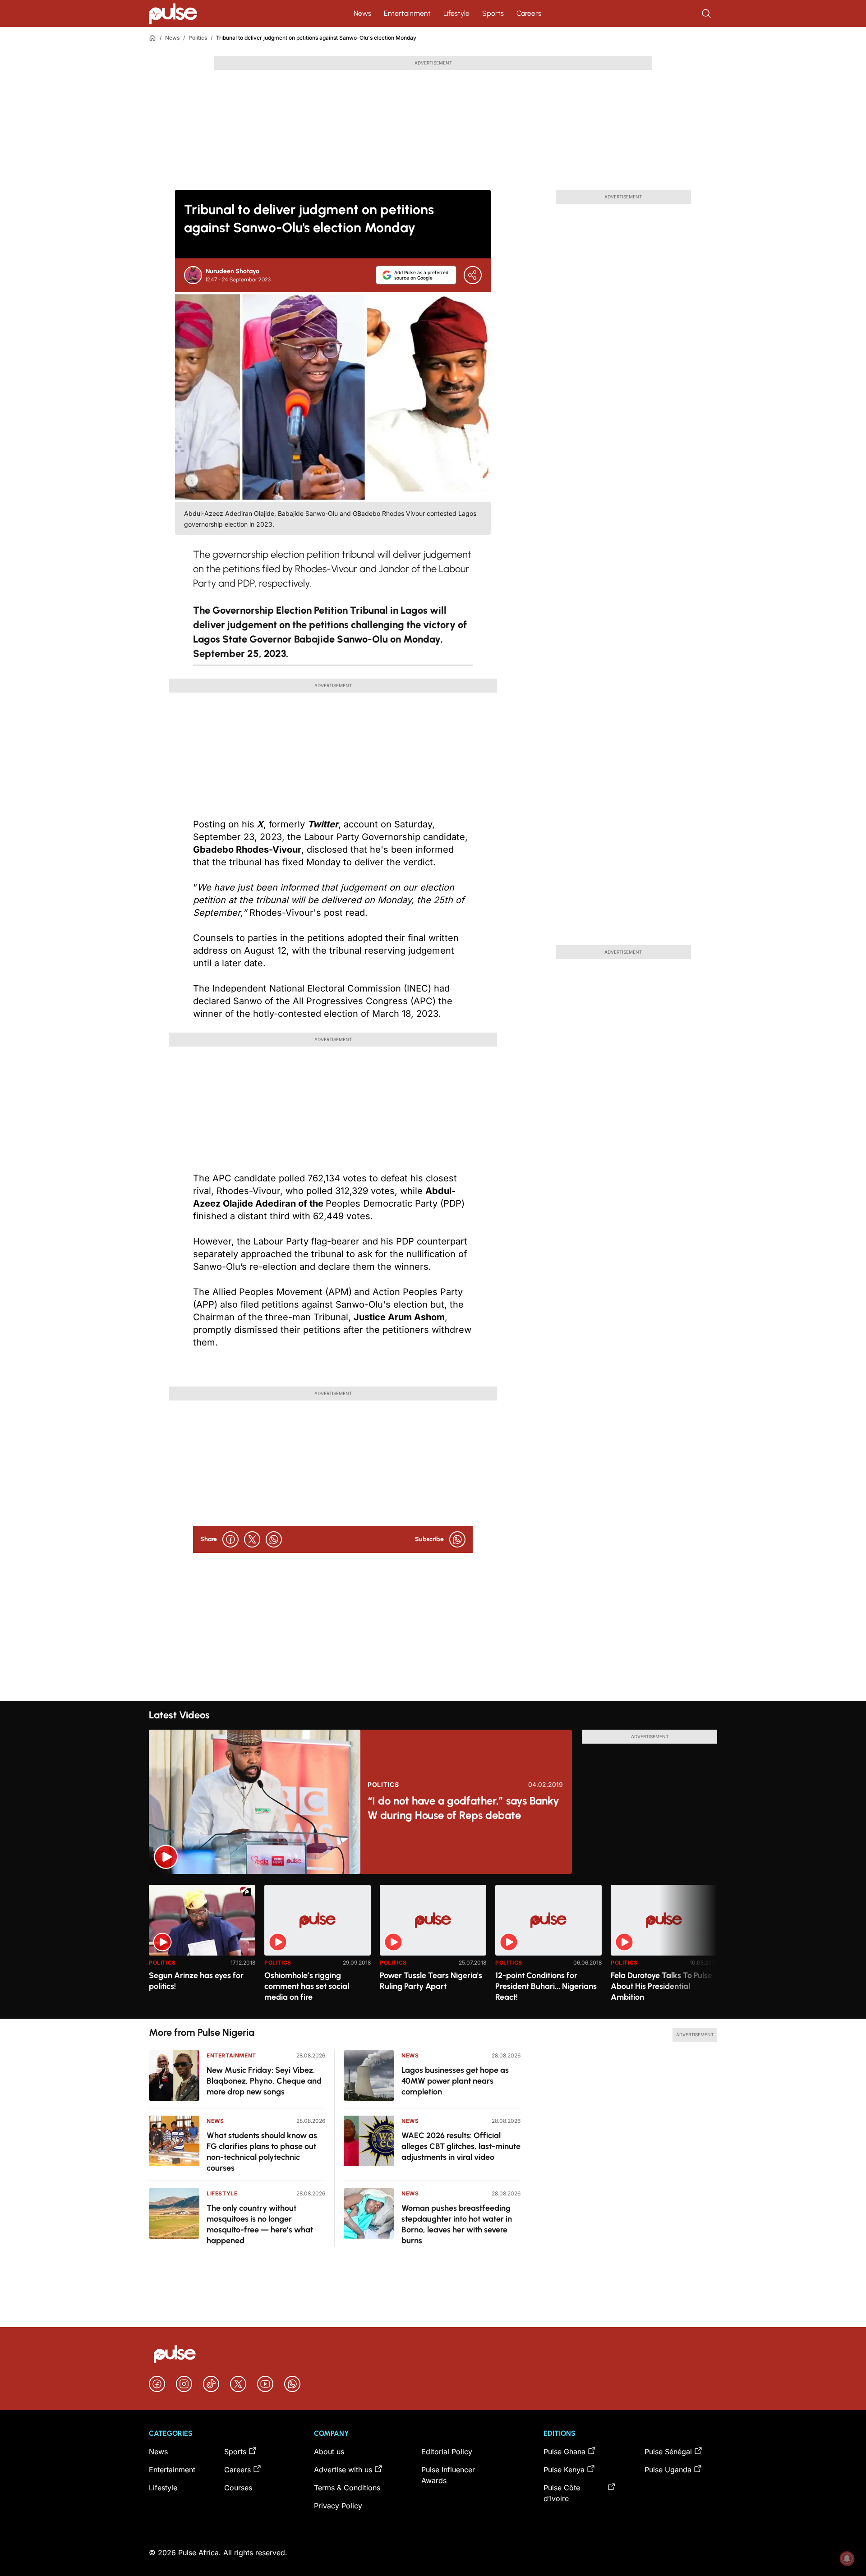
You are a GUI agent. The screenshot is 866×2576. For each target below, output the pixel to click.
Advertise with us (343, 2470)
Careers (529, 13)
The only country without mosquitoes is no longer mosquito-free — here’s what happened (260, 2224)
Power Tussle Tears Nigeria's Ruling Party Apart (431, 1981)
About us (329, 2452)
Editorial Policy (447, 2452)
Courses (238, 2488)
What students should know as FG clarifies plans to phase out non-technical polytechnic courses (262, 2152)
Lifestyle (456, 13)
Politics (198, 38)
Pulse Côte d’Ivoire (562, 2493)
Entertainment (407, 13)
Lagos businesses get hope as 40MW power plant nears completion (455, 2081)
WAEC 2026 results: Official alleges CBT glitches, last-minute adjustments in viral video (461, 2146)
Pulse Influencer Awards (448, 2475)
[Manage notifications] (847, 2558)
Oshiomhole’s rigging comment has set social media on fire (307, 1986)
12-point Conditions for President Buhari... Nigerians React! (546, 1986)
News (362, 13)
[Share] (473, 275)
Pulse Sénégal (668, 2452)
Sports (493, 13)
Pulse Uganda (668, 2470)
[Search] (707, 14)
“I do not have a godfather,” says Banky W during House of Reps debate (463, 1808)
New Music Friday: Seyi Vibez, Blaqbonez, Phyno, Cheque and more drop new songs (264, 2081)
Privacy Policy (338, 2506)
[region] (433, 1946)
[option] (202, 1948)
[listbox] (433, 1946)
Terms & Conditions (347, 2488)
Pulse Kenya (564, 2470)
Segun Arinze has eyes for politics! (196, 1981)
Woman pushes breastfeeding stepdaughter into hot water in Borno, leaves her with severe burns (457, 2224)
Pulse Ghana (564, 2452)
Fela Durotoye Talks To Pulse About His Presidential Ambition (661, 1986)
